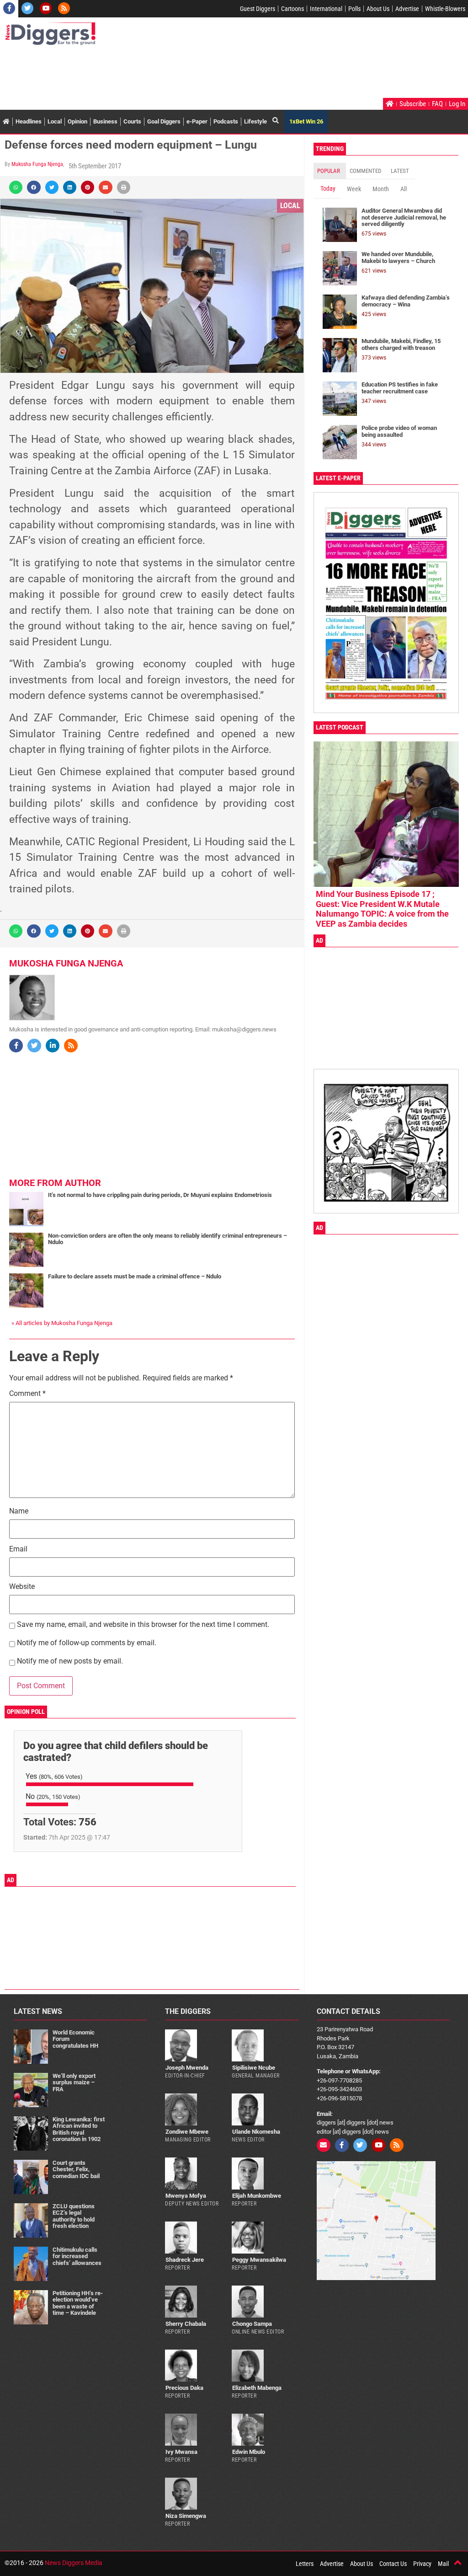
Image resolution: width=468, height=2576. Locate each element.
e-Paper (197, 121)
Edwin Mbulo (249, 2452)
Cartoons (292, 9)
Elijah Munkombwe (257, 2196)
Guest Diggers (258, 9)
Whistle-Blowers (445, 9)
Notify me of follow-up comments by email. (87, 1643)
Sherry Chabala (186, 2324)
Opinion (77, 121)
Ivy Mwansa (181, 2452)
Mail (443, 2564)
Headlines (29, 121)
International (326, 9)
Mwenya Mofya (186, 2196)
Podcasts (226, 121)
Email (18, 1549)
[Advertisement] (171, 73)
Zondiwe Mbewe (187, 2132)
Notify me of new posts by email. (70, 1661)
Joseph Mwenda (187, 2068)
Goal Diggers (164, 121)
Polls (354, 9)
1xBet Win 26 (306, 121)
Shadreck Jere (185, 2260)
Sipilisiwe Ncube (254, 2068)
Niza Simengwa (186, 2516)
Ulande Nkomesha (256, 2132)
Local (55, 121)
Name (19, 1511)
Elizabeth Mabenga (257, 2388)
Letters (305, 2564)
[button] (16, 187)
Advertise (407, 9)
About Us (378, 9)
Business (105, 121)
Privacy (422, 2564)
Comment (27, 1394)
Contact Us (393, 2564)
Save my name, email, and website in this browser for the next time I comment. (143, 1625)
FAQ (437, 104)
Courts (132, 121)
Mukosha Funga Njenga (37, 164)
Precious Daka (184, 2388)
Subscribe (413, 104)
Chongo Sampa (252, 2324)
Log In (457, 104)
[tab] (330, 171)
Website (22, 1587)
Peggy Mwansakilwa (259, 2260)
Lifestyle (255, 121)
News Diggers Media (74, 2563)
